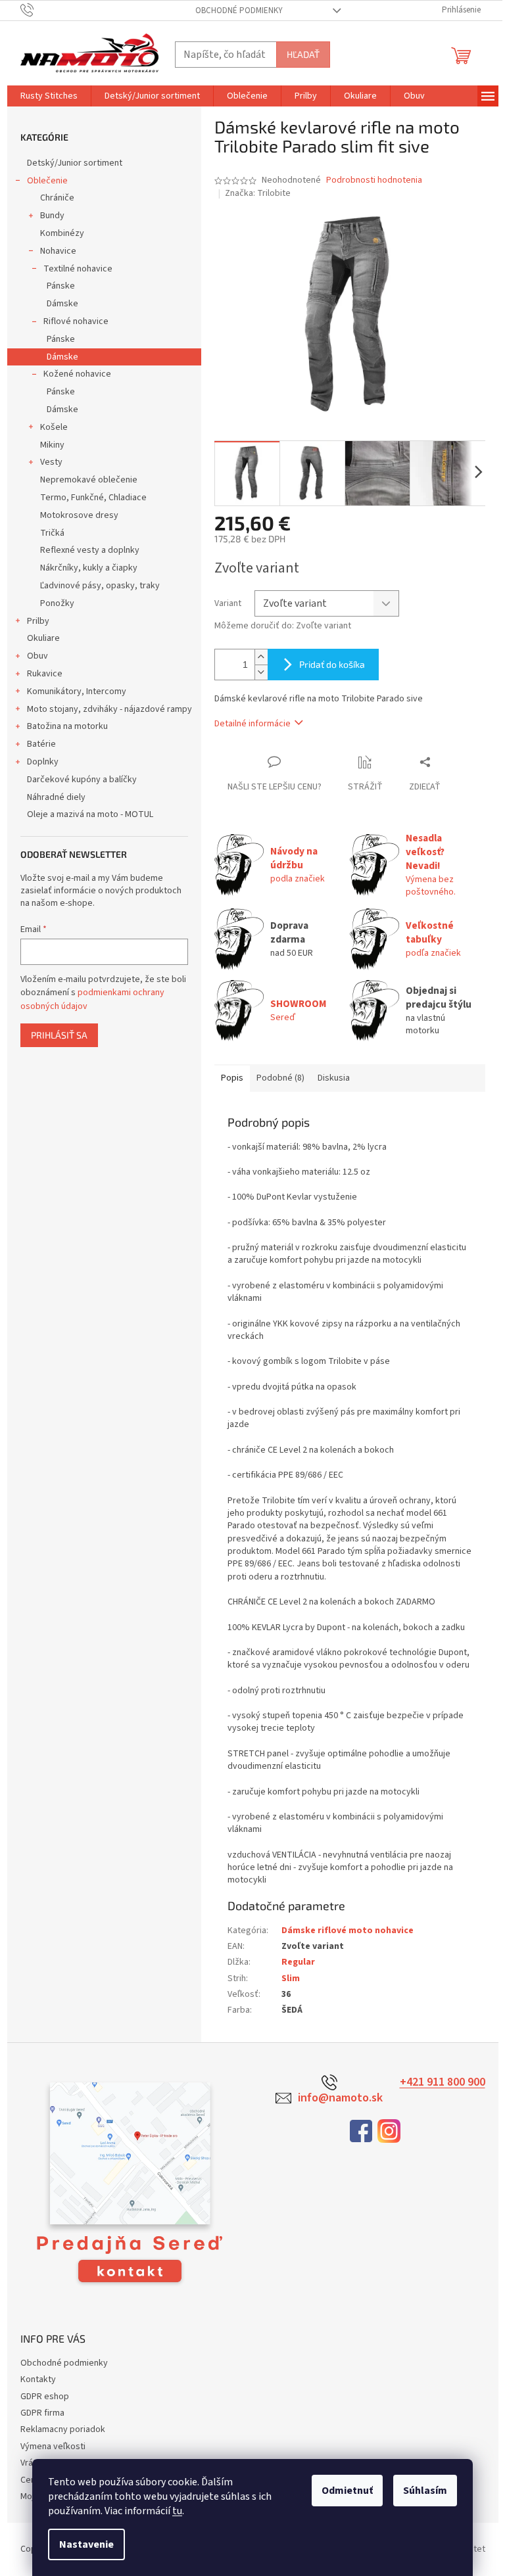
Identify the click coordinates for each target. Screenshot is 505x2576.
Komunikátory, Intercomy (77, 691)
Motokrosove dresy (79, 515)
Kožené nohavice (77, 374)
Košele (54, 427)
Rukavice (45, 674)
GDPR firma (42, 2413)
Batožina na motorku (67, 726)
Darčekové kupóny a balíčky (82, 780)
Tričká (52, 533)
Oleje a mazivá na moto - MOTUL (90, 814)
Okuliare (43, 638)
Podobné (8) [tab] (280, 1078)
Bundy (52, 216)
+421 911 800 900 (443, 2082)
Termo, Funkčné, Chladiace (93, 498)
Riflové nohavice (76, 321)
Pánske (61, 286)
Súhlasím (425, 2491)
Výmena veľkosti (53, 2447)
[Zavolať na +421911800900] (40, 10)
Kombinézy (62, 233)
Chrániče (57, 198)
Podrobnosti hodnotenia (374, 180)
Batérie (41, 744)
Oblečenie (47, 181)
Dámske (62, 304)
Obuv (37, 656)
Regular (298, 1962)
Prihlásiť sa (59, 1035)
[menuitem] (49, 96)
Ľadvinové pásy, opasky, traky (100, 586)
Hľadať (303, 54)
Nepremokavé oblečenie (89, 480)
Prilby (38, 621)
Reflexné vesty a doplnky (90, 550)
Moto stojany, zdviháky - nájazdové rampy (109, 709)
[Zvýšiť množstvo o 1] (261, 657)
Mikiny (52, 445)
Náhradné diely (56, 797)
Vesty (51, 462)
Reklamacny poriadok (63, 2429)
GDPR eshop (45, 2397)
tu (177, 2511)
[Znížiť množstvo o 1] (261, 672)
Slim (291, 1979)
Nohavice (58, 251)
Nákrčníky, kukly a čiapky (89, 568)
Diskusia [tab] (334, 1078)
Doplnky (43, 762)
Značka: (258, 193)
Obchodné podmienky (239, 11)
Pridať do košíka (332, 664)
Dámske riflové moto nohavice (348, 1931)
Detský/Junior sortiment (75, 163)
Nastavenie (86, 2544)
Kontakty (38, 2379)
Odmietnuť (347, 2491)
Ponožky (57, 603)
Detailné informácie (252, 724)
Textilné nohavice (78, 269)
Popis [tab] (232, 1078)
